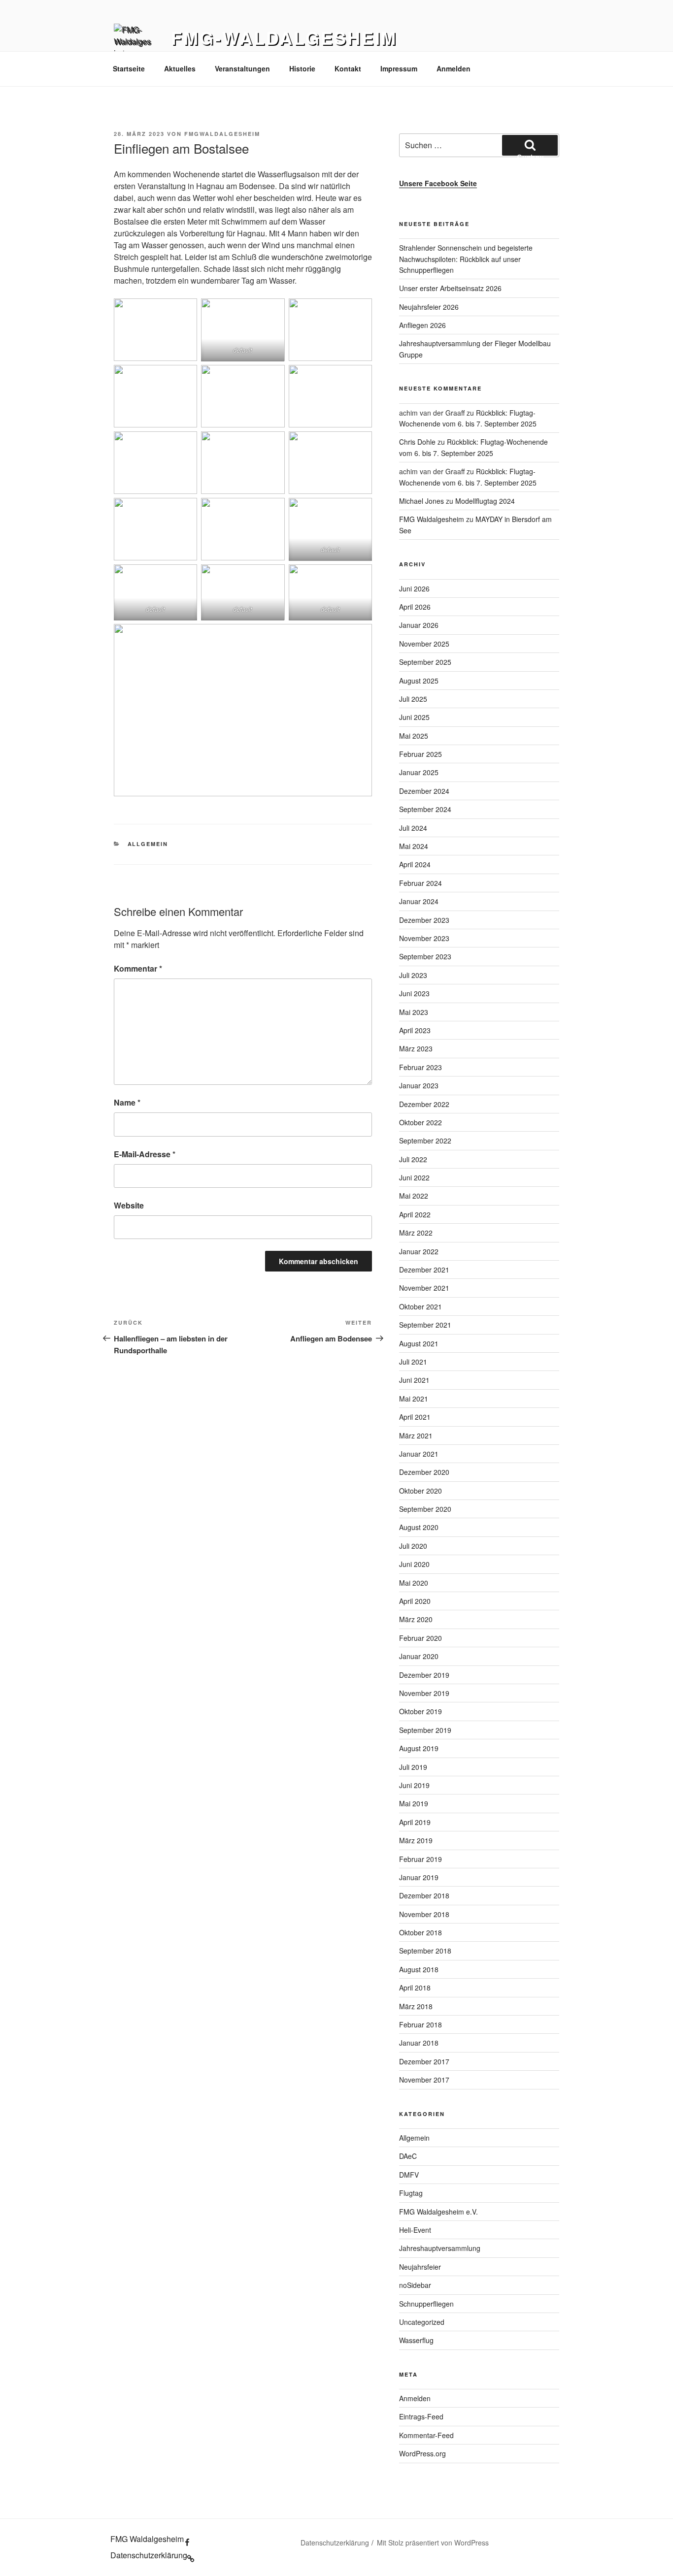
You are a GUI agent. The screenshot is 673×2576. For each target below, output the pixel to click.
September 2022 (425, 1141)
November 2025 (424, 644)
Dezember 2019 (424, 1675)
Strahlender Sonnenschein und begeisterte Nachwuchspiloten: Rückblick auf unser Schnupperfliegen (466, 259)
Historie (302, 68)
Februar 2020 (421, 1638)
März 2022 (416, 1233)
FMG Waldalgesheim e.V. (438, 2212)
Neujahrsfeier (420, 2267)
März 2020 (416, 1619)
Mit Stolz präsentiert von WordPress (433, 2543)
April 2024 (415, 864)
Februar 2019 (421, 1859)
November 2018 (424, 1914)
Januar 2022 (419, 1251)
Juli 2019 (413, 1767)
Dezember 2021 (424, 1270)
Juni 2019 (414, 1785)
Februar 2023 (421, 1067)
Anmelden (454, 68)
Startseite (129, 68)
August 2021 (419, 1343)
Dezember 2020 (424, 1472)
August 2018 (419, 1969)
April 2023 (415, 1030)
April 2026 (415, 607)
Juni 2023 (414, 993)
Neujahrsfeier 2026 (429, 307)
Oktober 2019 (421, 1711)
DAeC (408, 2156)
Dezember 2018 (424, 1895)
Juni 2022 (414, 1177)
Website (129, 1205)
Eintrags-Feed (421, 2416)
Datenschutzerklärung (335, 2543)
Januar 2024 (419, 901)
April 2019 (415, 1822)
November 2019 (424, 1693)
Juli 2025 (413, 699)
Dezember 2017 (424, 2061)
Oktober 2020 (421, 1491)
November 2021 (424, 1288)
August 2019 (419, 1748)
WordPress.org (422, 2453)
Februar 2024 (421, 883)
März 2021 (416, 1435)
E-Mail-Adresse (145, 1154)
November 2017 (424, 2080)
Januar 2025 (419, 772)
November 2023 (424, 938)
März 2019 (416, 1840)
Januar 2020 (419, 1656)
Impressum (399, 68)
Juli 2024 (413, 828)
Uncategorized (422, 2322)
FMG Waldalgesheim (432, 519)
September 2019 (425, 1730)
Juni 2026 (414, 588)
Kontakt (348, 68)
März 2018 (416, 2006)
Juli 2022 (413, 1159)
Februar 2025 (421, 754)
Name (127, 1102)
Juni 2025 (414, 717)
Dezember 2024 (424, 791)
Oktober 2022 (421, 1122)
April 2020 (415, 1601)
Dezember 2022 (424, 1104)
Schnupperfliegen (426, 2304)
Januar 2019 (419, 1877)
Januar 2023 (419, 1085)
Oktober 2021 (421, 1306)
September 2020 (425, 1509)
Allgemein (148, 844)
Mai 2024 (414, 846)
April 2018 (415, 1988)
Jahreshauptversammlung (440, 2248)
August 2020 (419, 1527)
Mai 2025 (414, 736)
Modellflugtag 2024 (485, 501)
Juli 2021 (413, 1362)
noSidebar (415, 2285)
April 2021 (415, 1417)
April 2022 (415, 1214)
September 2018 (425, 1951)
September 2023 (425, 956)
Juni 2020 (414, 1564)
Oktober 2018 (421, 1932)
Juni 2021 (414, 1380)
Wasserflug (416, 2340)
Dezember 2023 (424, 920)
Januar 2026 (419, 625)
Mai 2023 (414, 1012)
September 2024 (425, 809)
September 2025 (425, 662)
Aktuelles (180, 68)
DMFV (409, 2175)
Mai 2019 (414, 1803)
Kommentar (138, 968)
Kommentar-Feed (426, 2435)
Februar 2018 (421, 2024)
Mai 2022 (414, 1196)
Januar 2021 (419, 1454)
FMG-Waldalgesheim (284, 37)
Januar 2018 (419, 2043)
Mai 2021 (414, 1399)
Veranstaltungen (242, 68)
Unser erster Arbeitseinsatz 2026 (450, 288)
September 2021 (425, 1325)
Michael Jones (421, 501)
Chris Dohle (417, 442)
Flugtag (411, 2193)
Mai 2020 (414, 1583)
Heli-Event (415, 2230)
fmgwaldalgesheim (222, 134)
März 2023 (416, 1048)
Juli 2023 (413, 975)
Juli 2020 (413, 1546)
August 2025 (419, 681)
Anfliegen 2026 (422, 325)
